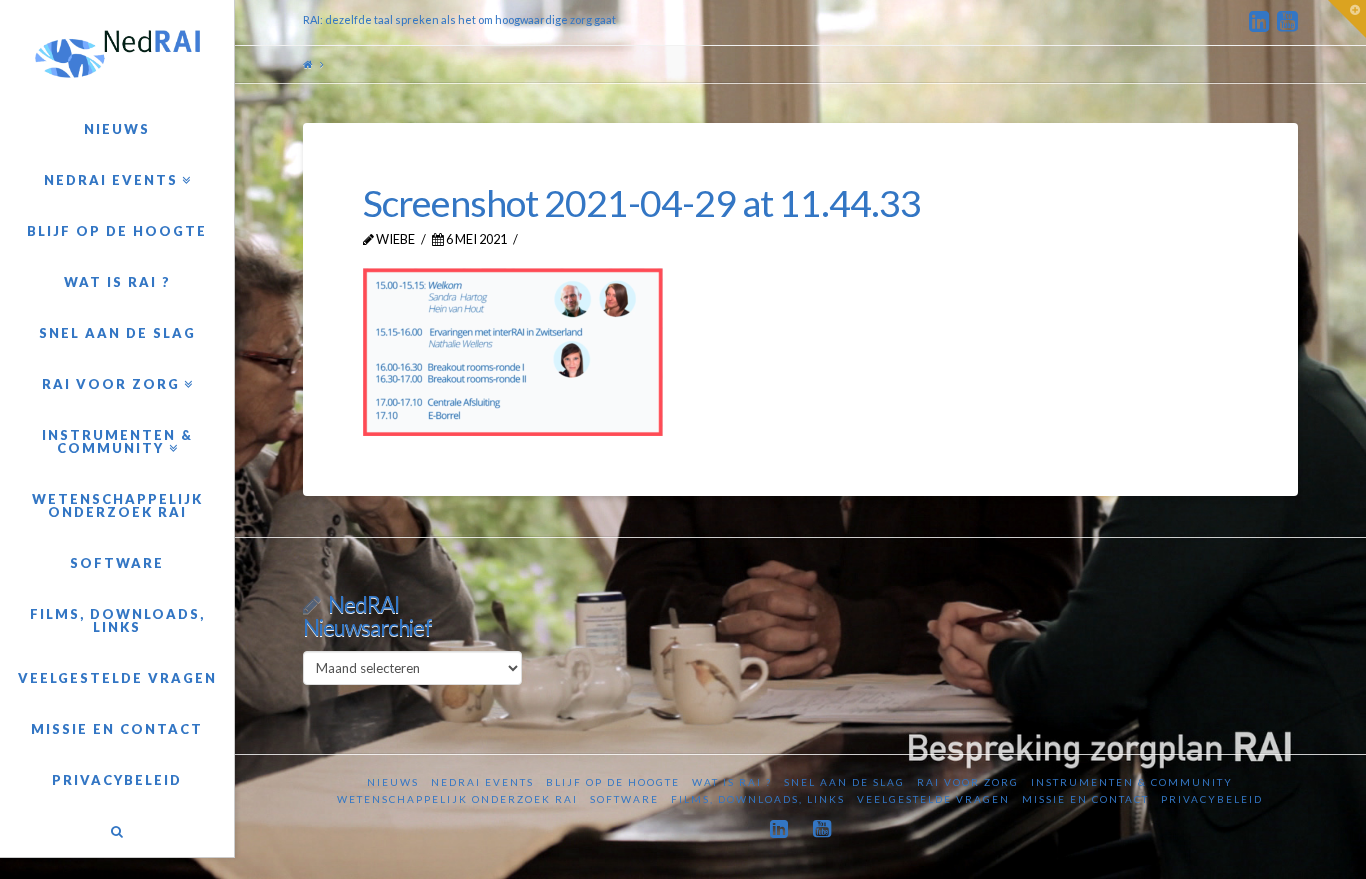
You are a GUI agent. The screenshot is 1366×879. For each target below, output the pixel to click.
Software (624, 799)
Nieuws (393, 782)
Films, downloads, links (758, 799)
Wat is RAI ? (732, 782)
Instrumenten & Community (1132, 782)
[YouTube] (1287, 22)
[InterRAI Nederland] (117, 54)
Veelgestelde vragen (933, 799)
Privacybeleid (1212, 799)
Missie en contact (1085, 799)
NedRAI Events (482, 782)
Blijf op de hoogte (613, 782)
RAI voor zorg (968, 782)
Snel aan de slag (844, 782)
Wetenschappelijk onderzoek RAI (457, 799)
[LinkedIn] (1259, 22)
